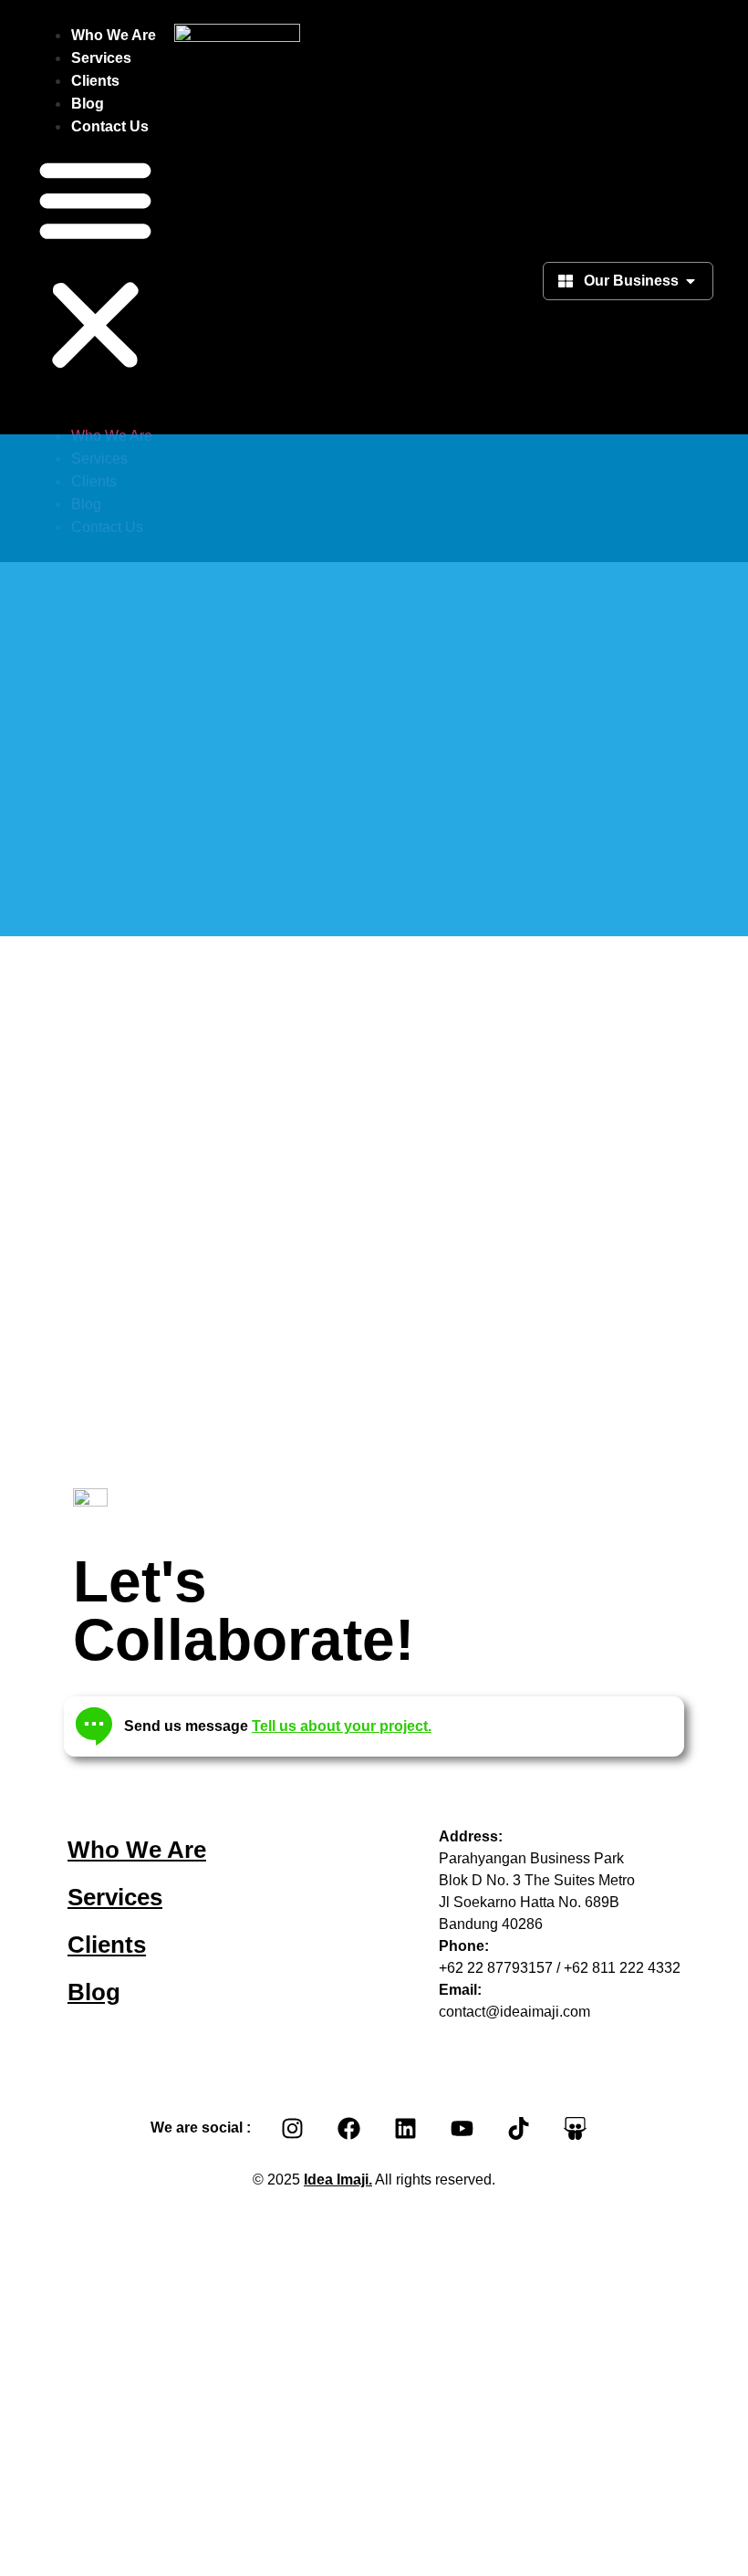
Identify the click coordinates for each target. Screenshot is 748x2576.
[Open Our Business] (691, 281)
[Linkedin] (405, 2128)
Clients (95, 81)
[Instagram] (292, 2128)
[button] (95, 265)
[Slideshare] (575, 2128)
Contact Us (110, 126)
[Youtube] (462, 2128)
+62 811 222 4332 (622, 1968)
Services (101, 58)
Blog (88, 104)
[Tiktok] (518, 2128)
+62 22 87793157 (496, 1968)
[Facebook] (348, 2128)
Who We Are (114, 35)
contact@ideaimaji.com (514, 2012)
